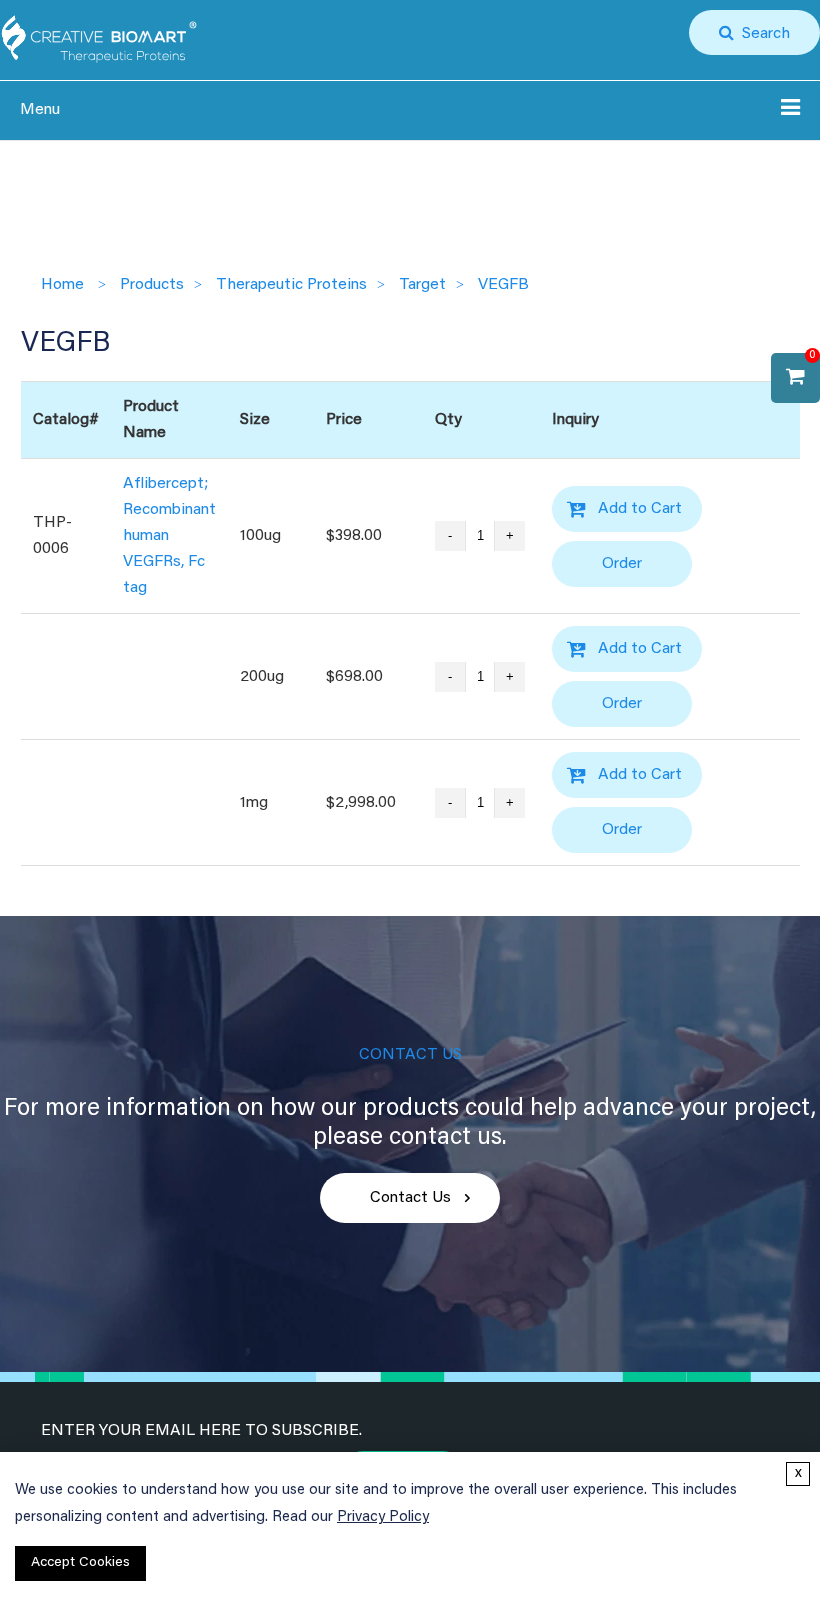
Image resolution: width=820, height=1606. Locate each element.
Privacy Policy (383, 1517)
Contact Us (410, 1198)
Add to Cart (640, 509)
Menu (40, 110)
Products (152, 285)
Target (422, 285)
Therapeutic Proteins (291, 285)
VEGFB (503, 285)
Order (622, 564)
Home (62, 285)
